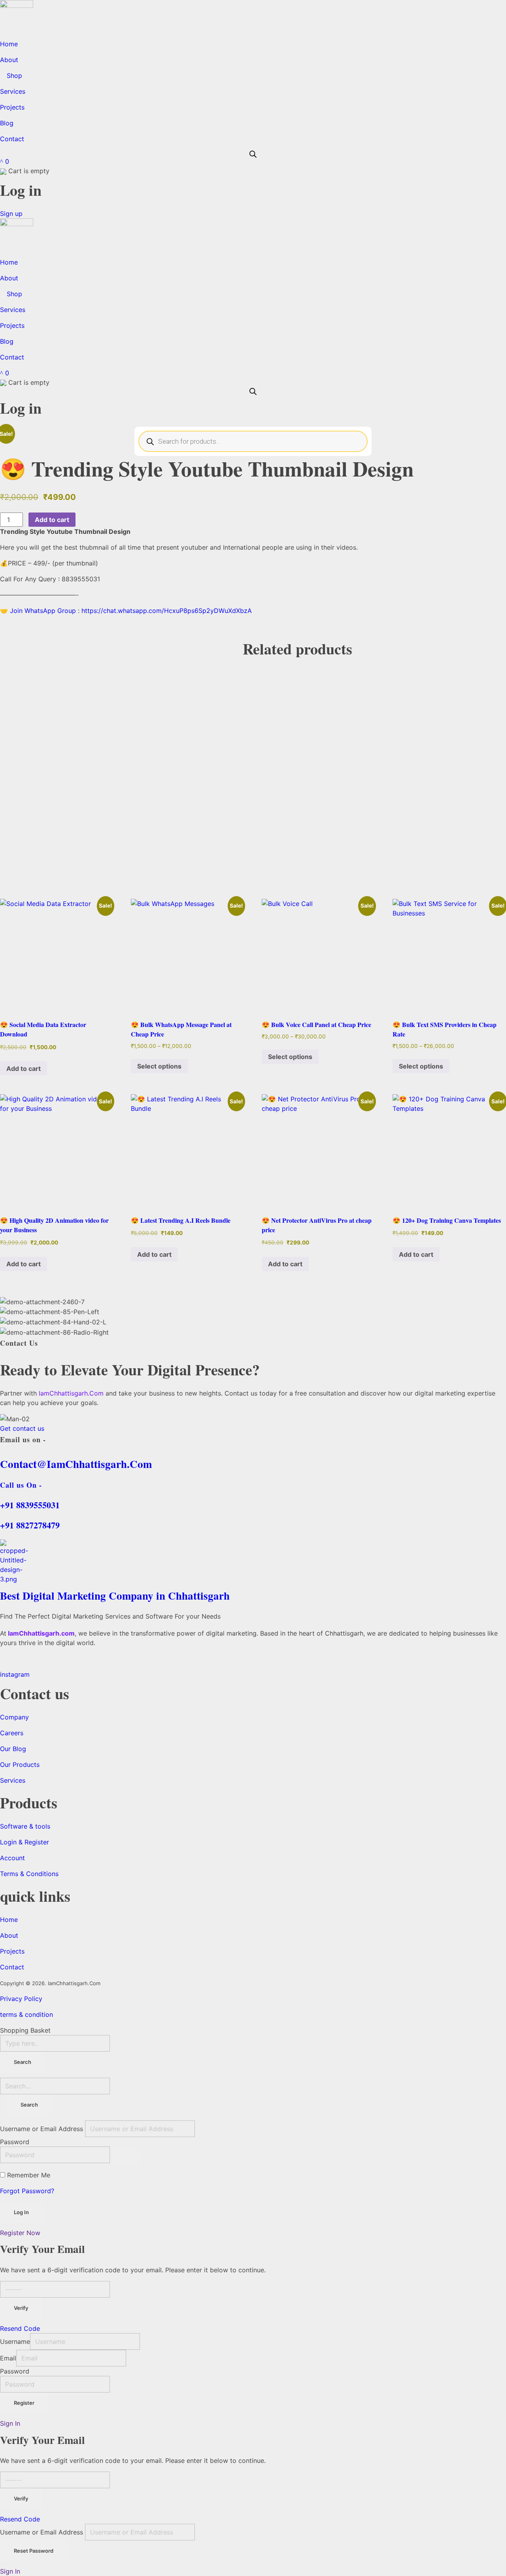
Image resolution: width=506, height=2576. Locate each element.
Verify (21, 2308)
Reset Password (34, 2551)
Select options (159, 1066)
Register (24, 2403)
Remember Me (29, 2175)
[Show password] (126, 2157)
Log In (21, 2212)
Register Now (20, 2233)
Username (15, 2341)
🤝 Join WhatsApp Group (38, 611)
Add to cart (52, 520)
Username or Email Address (42, 2129)
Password (15, 2142)
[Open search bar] (253, 153)
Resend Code (20, 2328)
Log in (21, 190)
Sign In (10, 2423)
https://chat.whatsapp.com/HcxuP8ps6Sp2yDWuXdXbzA (167, 611)
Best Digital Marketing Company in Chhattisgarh (115, 1595)
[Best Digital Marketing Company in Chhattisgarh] (253, 1562)
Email (8, 2358)
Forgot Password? (27, 2191)
